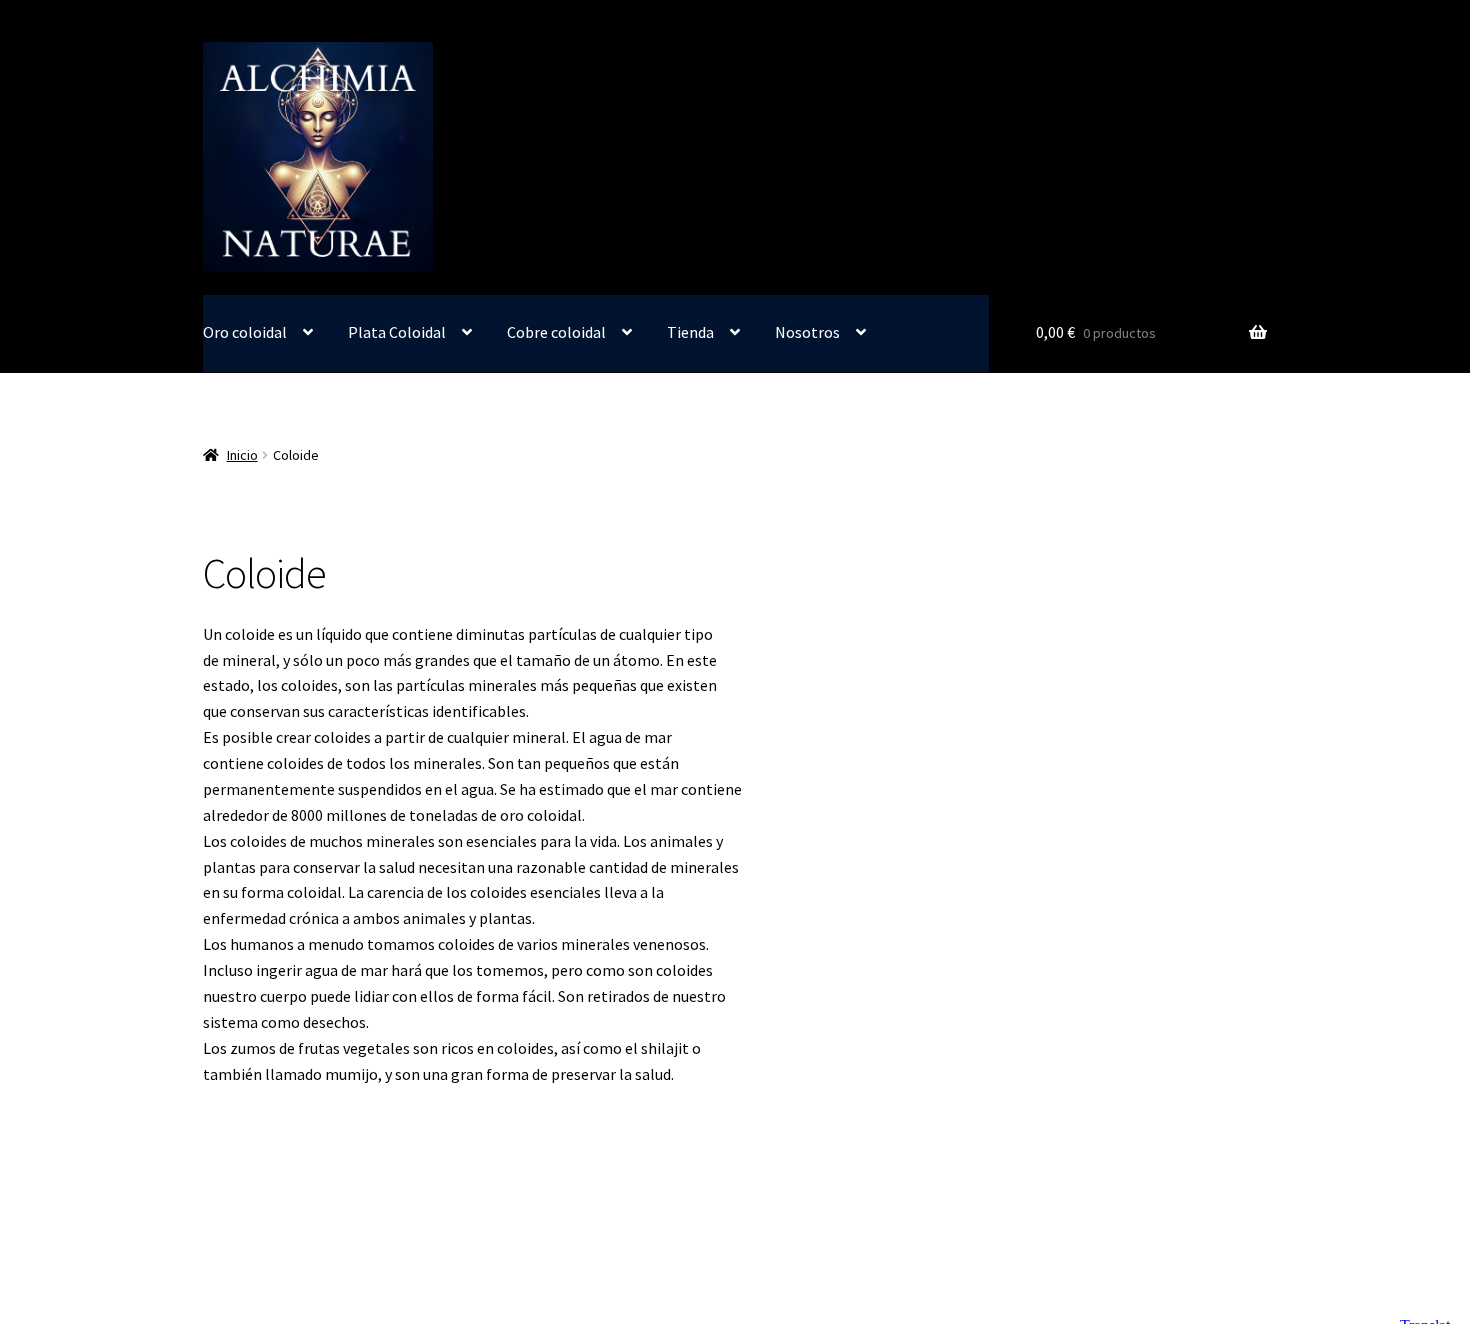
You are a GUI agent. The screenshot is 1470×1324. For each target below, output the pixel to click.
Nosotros (807, 332)
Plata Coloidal (397, 332)
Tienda (690, 332)
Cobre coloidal (556, 332)
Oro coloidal (245, 332)
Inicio (242, 455)
